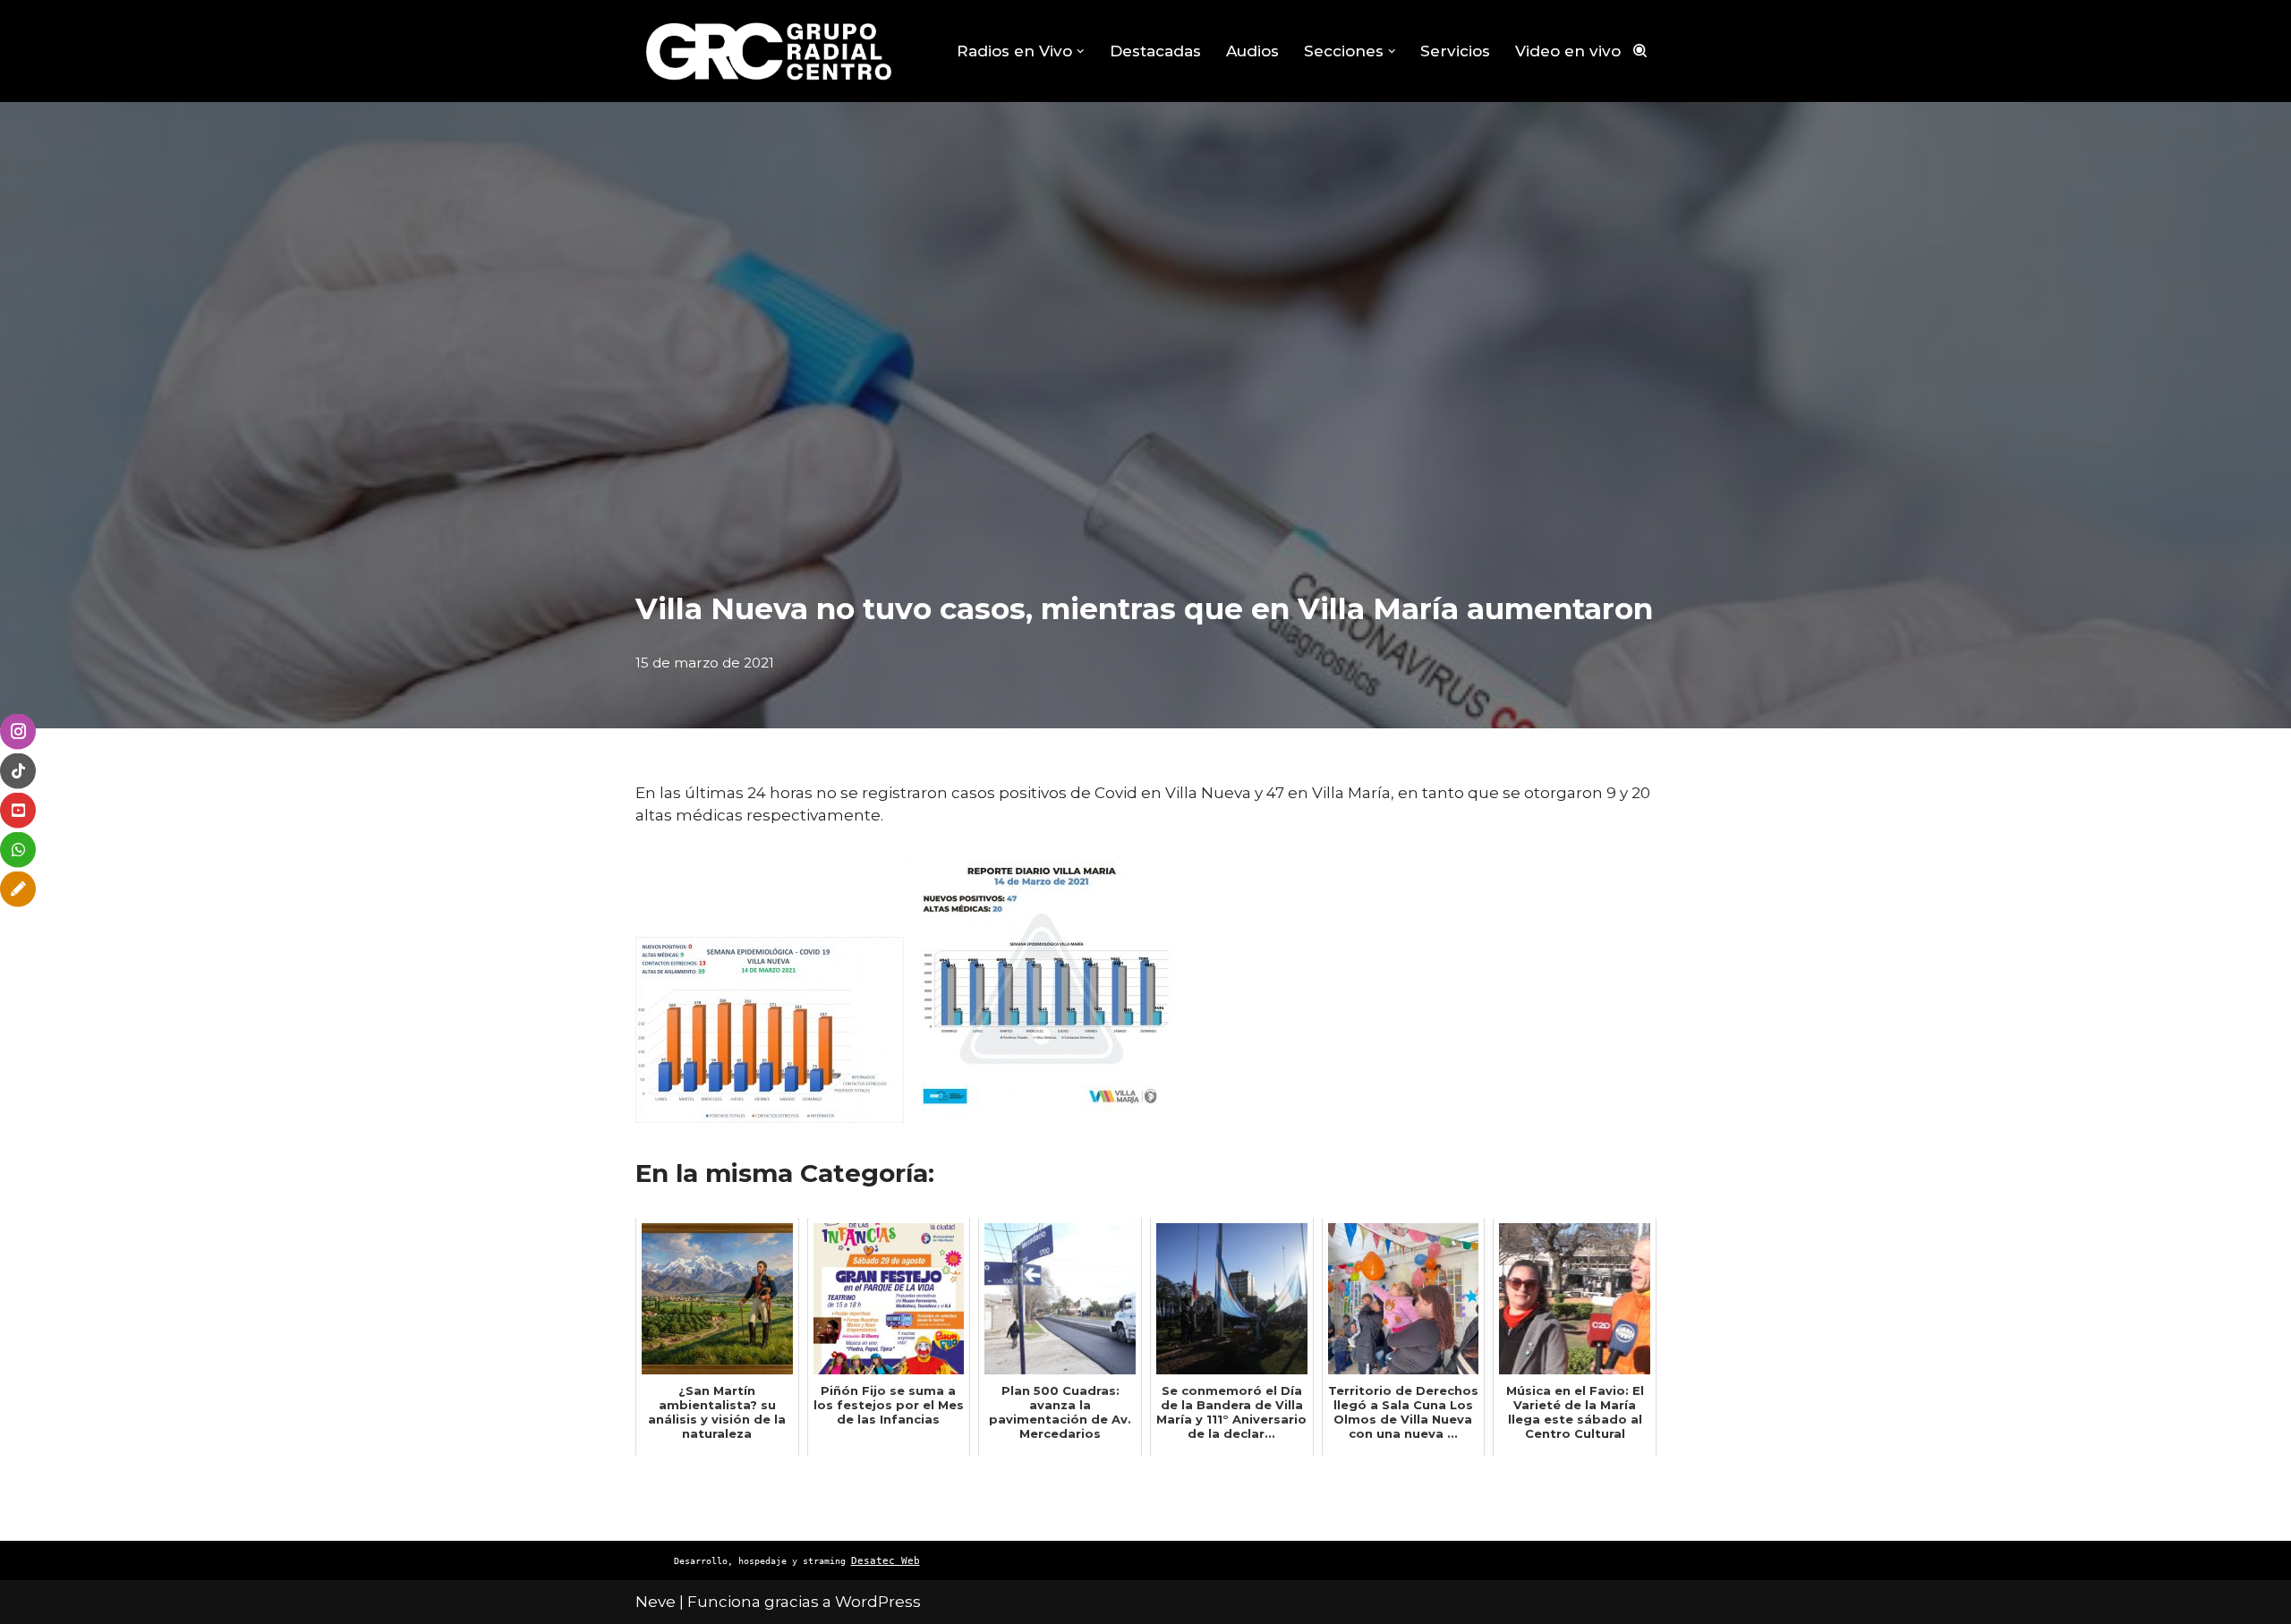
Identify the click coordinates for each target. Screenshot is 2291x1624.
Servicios (1455, 51)
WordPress (878, 1602)
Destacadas (1155, 51)
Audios (1252, 51)
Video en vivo (1568, 51)
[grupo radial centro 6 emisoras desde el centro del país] (770, 51)
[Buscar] (1640, 51)
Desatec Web (886, 1561)
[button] (1081, 51)
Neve (656, 1602)
